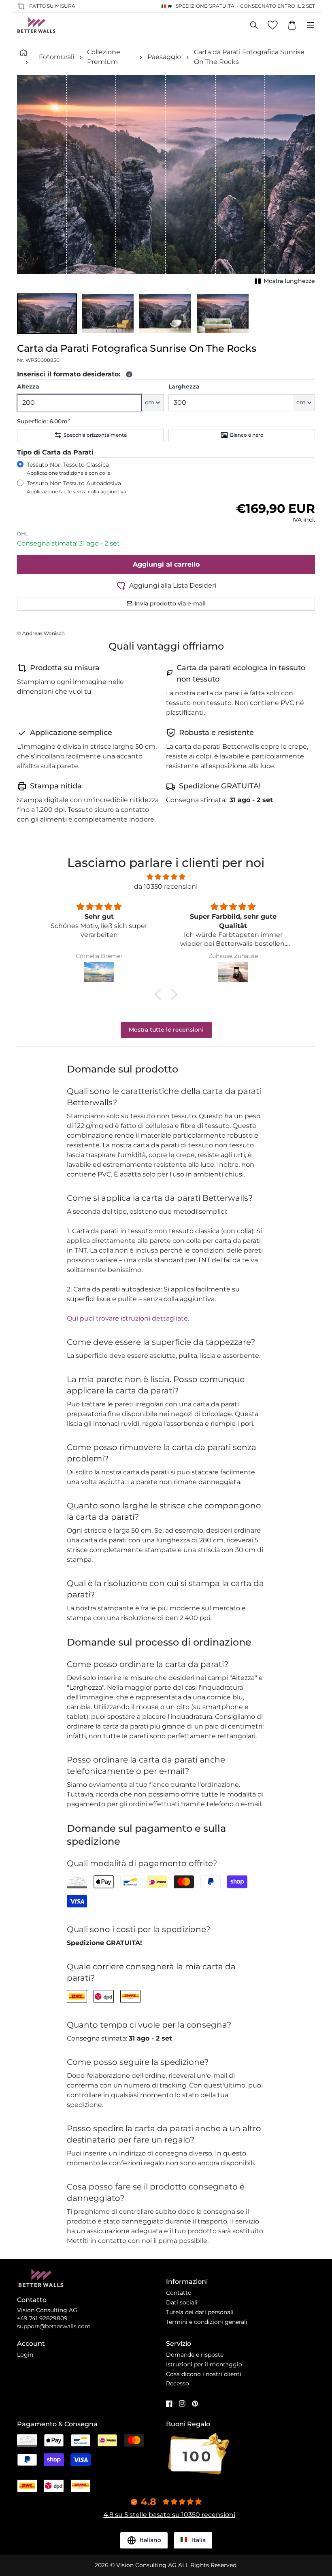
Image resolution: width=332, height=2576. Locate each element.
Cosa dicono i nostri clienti (204, 2374)
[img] (166, 877)
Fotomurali (56, 57)
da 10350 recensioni (166, 887)
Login (25, 2355)
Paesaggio (164, 57)
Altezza (28, 387)
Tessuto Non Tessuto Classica (69, 468)
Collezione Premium (104, 57)
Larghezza (184, 387)
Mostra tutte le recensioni (166, 1030)
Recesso (178, 2383)
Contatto (179, 2293)
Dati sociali (182, 2302)
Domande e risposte (195, 2355)
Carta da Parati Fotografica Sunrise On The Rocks (249, 57)
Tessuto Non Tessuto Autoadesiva (77, 487)
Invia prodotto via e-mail (170, 603)
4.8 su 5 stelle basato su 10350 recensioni (169, 2515)
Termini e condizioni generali (207, 2322)
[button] (47, 314)
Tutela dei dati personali (200, 2312)
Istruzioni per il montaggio (204, 2364)
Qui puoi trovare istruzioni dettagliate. (128, 1318)
